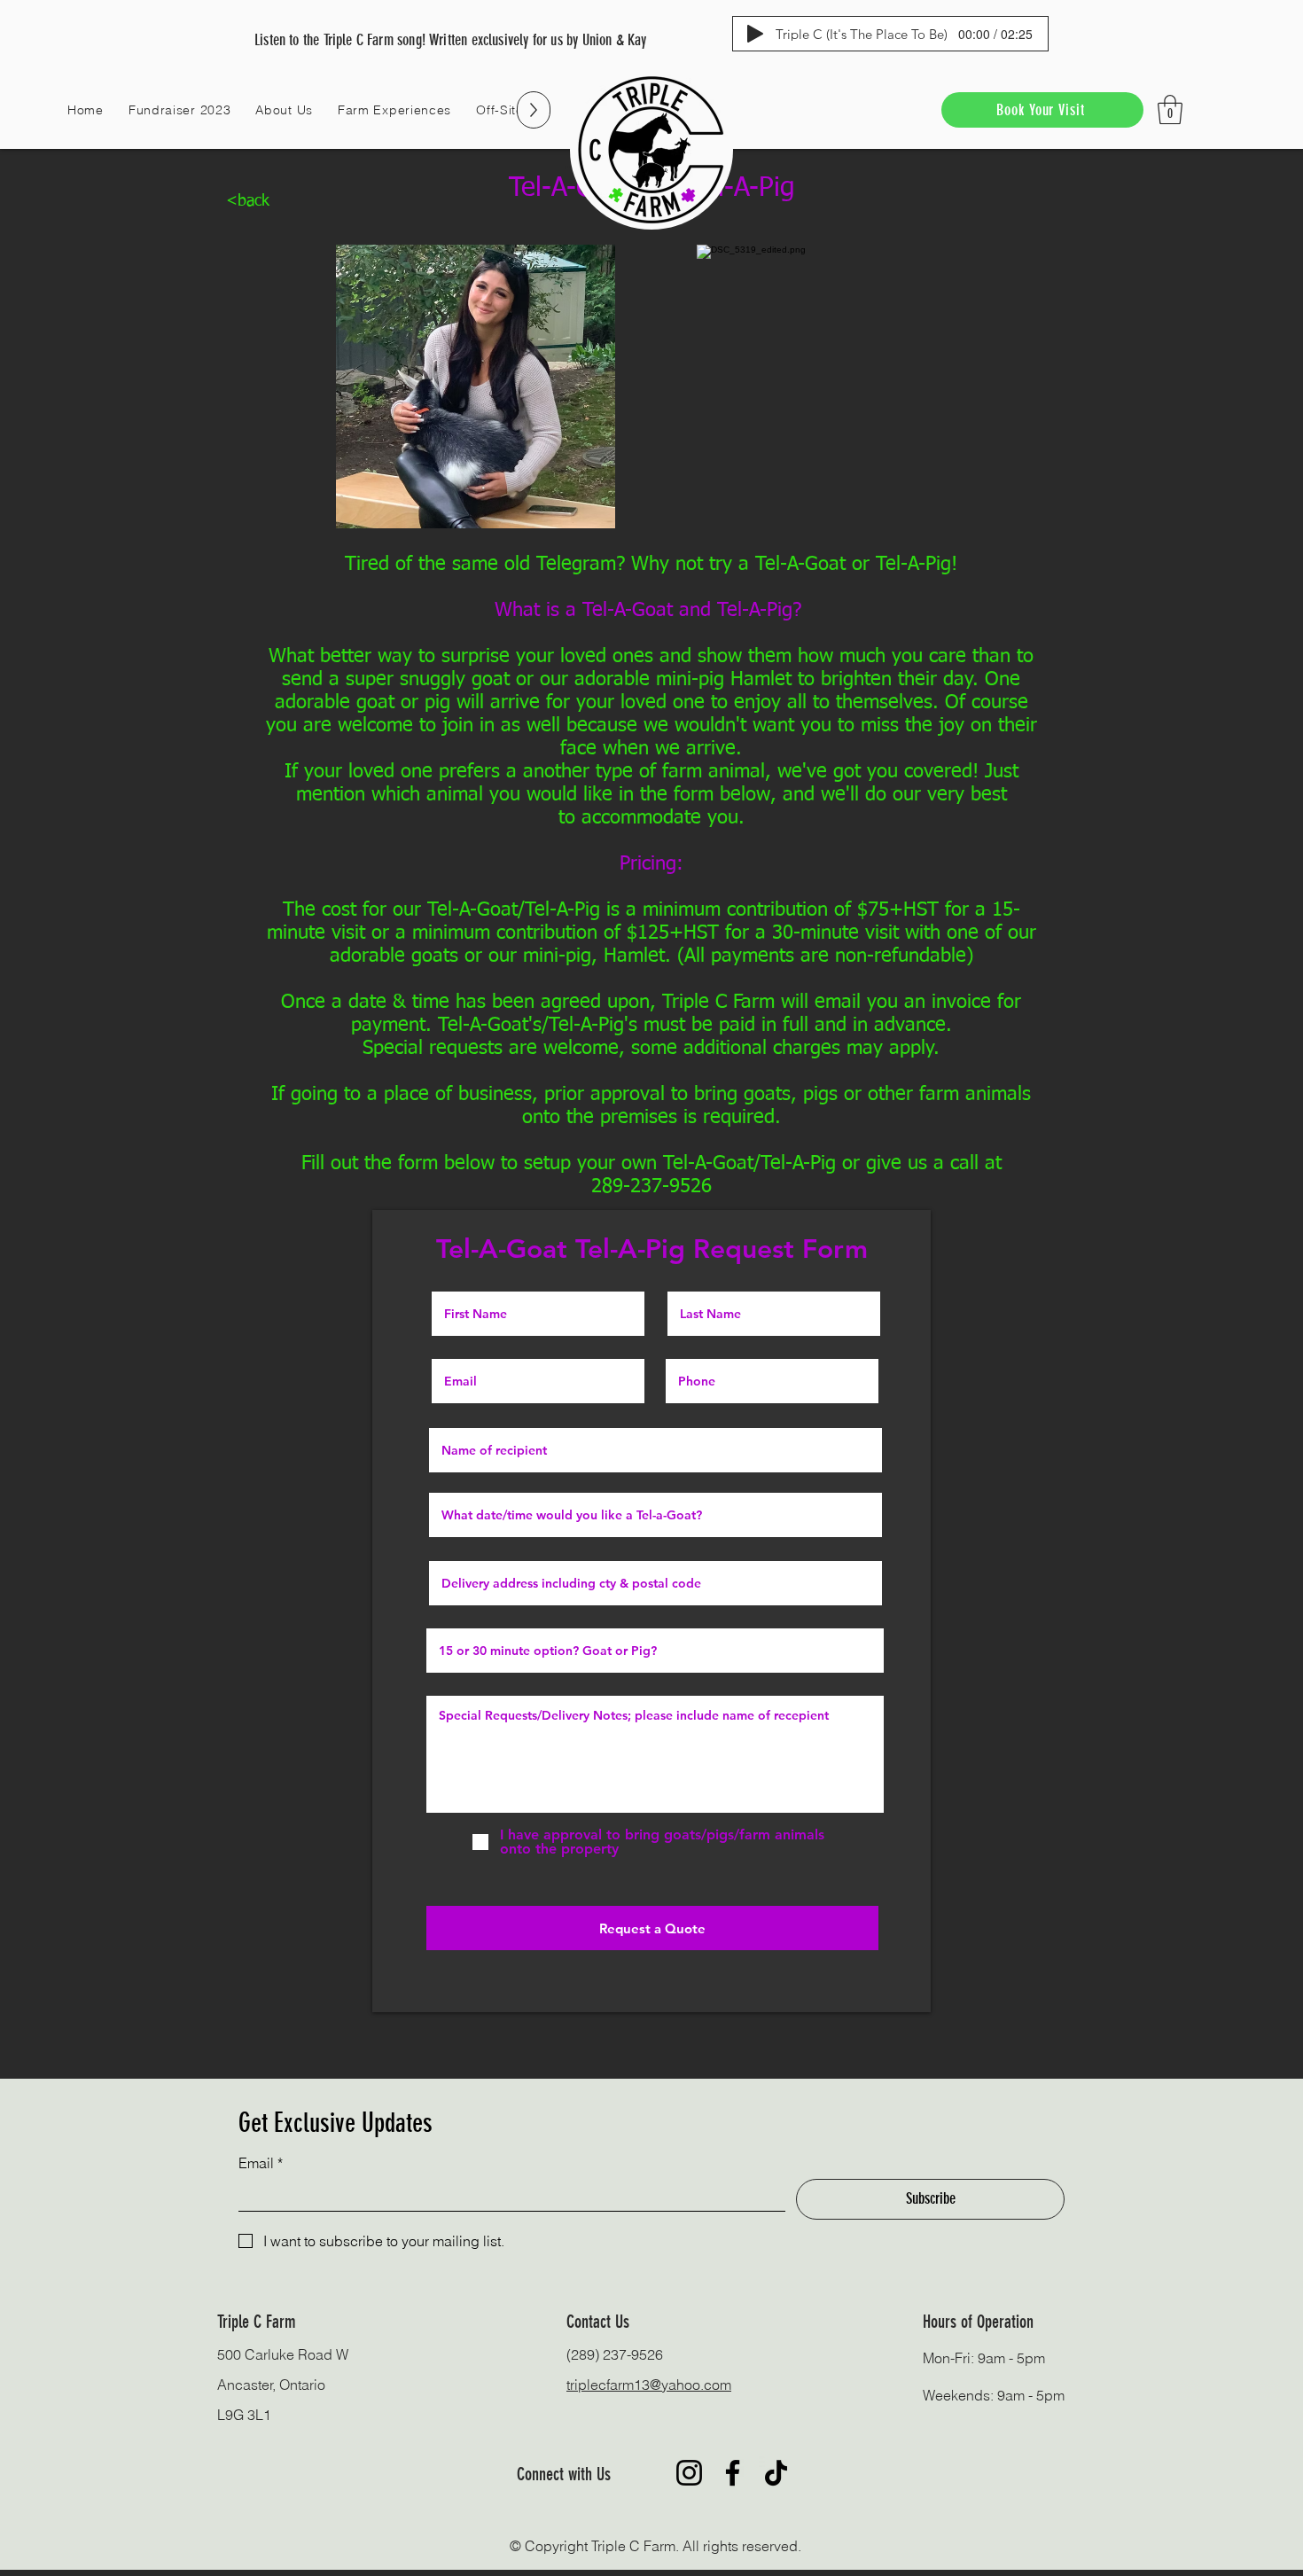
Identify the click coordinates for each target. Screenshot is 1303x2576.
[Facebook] (733, 2473)
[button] (284, 110)
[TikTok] (776, 2473)
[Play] (755, 34)
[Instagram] (689, 2473)
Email (261, 2163)
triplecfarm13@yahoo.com (649, 2385)
